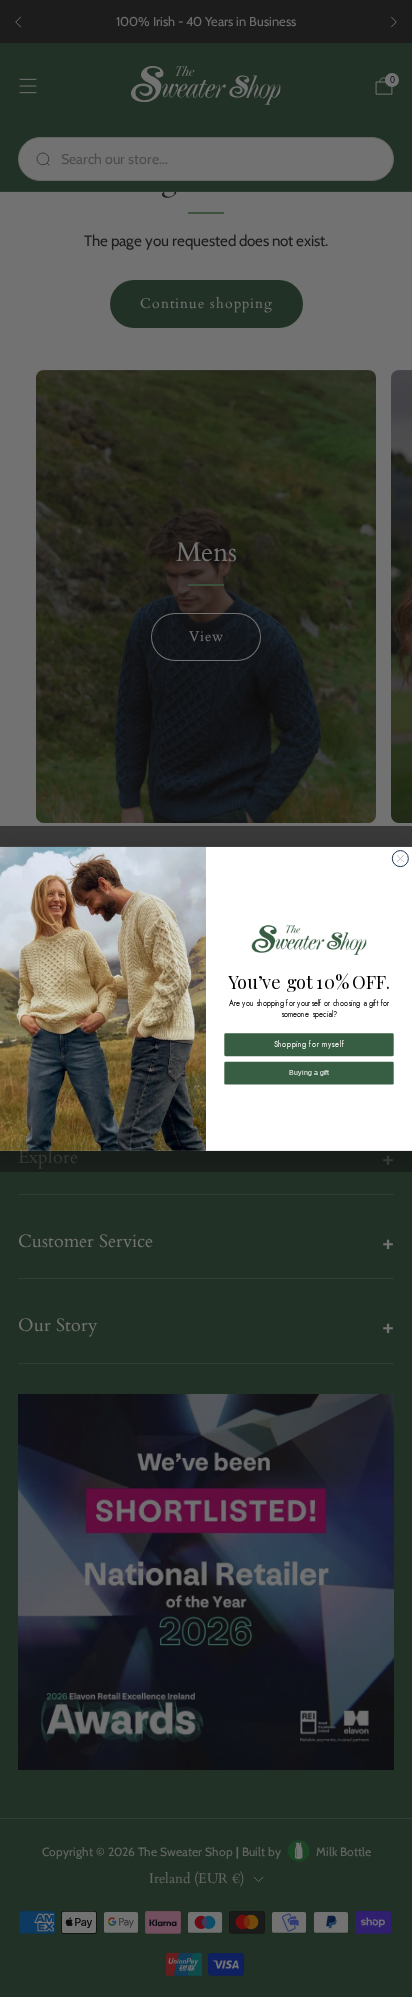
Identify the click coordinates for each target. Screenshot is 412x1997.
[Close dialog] (400, 858)
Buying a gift (309, 1073)
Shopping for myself (309, 1044)
